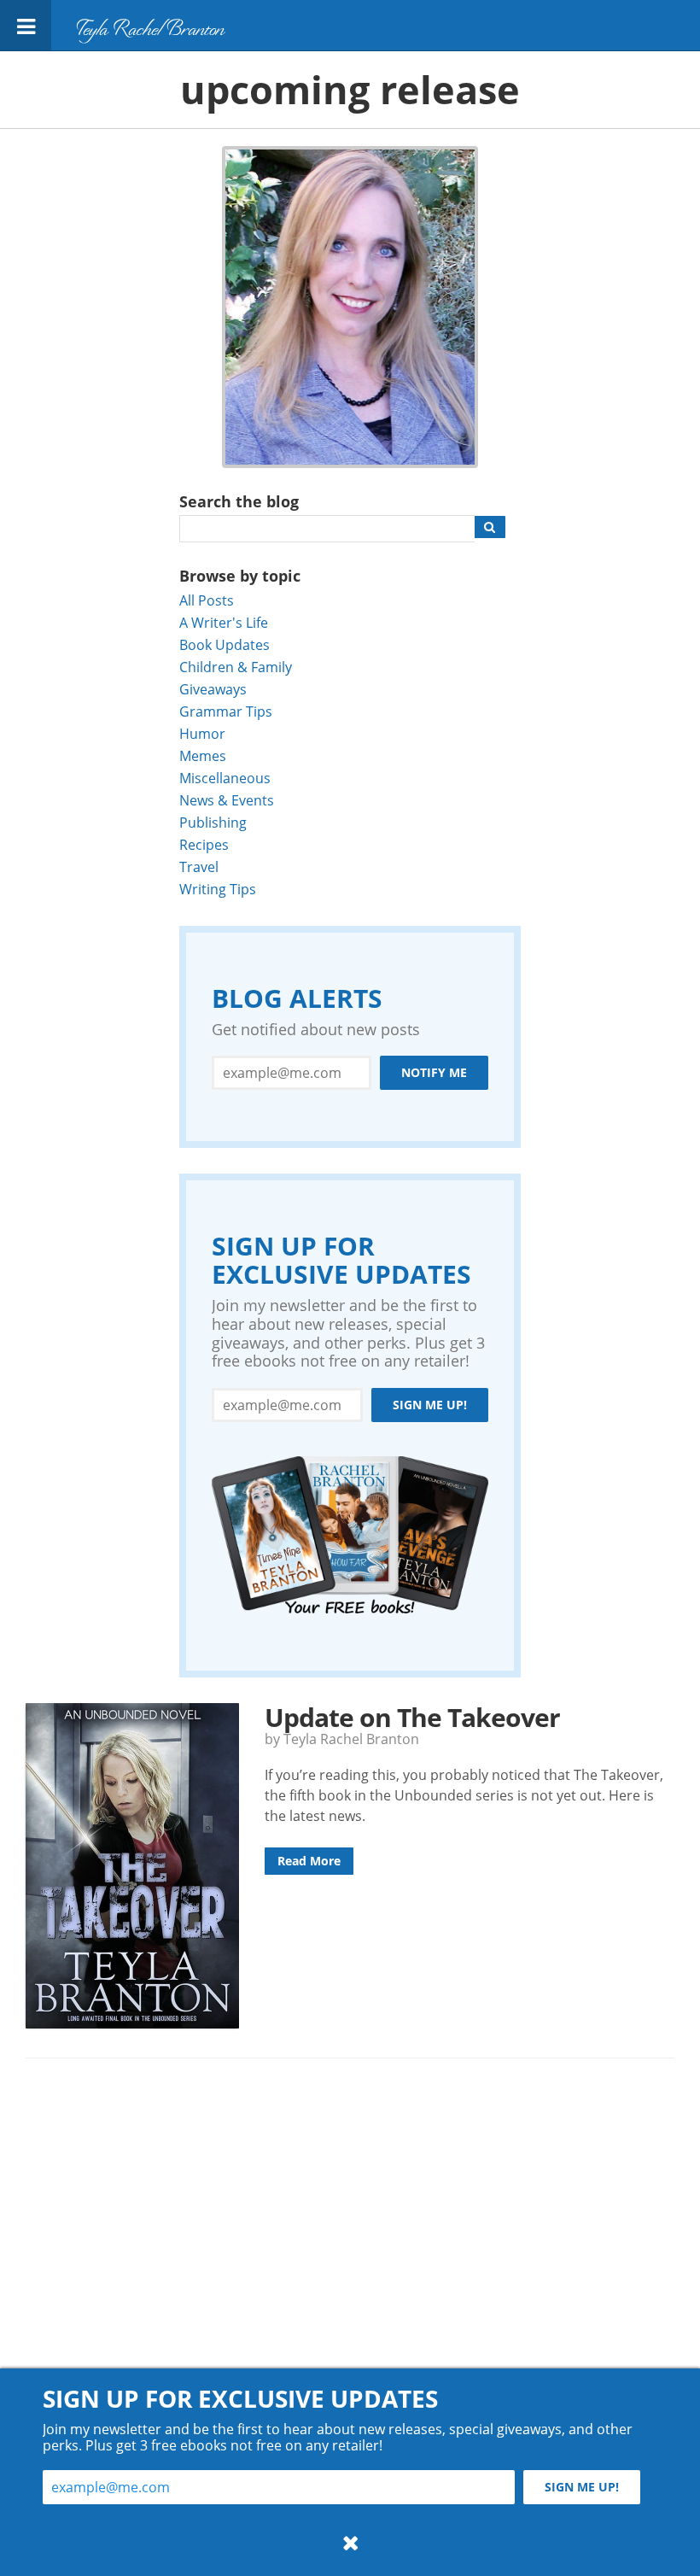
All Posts (207, 600)
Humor (202, 733)
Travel (199, 866)
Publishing (213, 822)
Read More (309, 1861)
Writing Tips (218, 889)
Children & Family (236, 667)
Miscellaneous (225, 778)
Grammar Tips (226, 711)
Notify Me (434, 1072)
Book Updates (225, 644)
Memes (203, 755)
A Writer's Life (224, 622)
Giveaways (213, 689)
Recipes (204, 844)
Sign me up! (430, 1405)
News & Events (227, 800)
